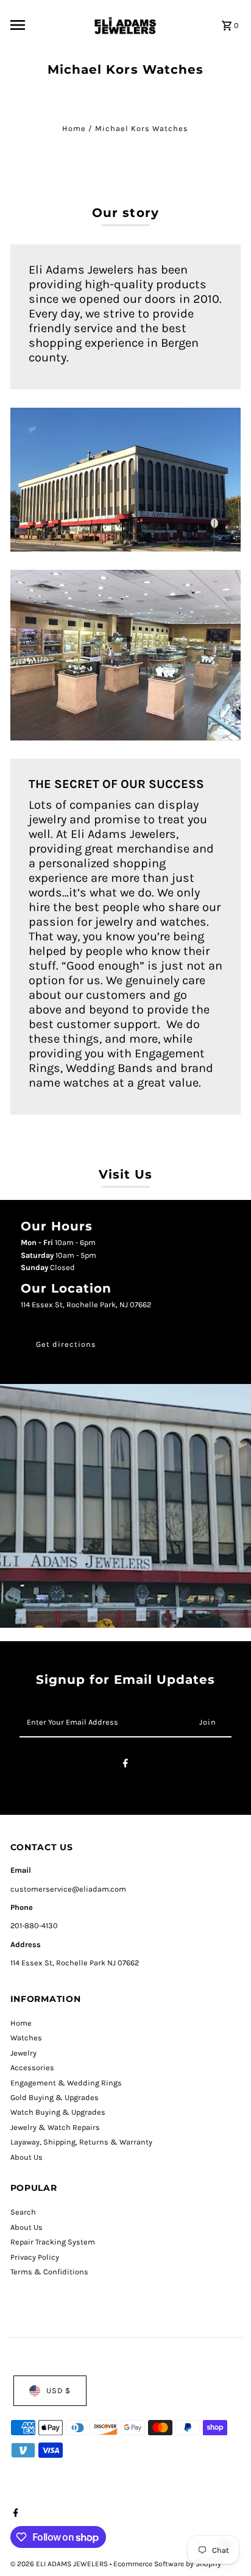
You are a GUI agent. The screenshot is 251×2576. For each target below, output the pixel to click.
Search (23, 2212)
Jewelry (23, 2053)
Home (74, 128)
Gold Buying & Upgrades (55, 2097)
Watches (26, 2038)
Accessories (32, 2067)
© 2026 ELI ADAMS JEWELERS (60, 2564)
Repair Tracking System (53, 2242)
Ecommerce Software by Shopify (167, 2564)
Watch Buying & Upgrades (58, 2112)
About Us (27, 2157)
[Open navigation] (46, 25)
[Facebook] (125, 1765)
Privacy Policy (35, 2257)
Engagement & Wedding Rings (66, 2083)
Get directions (66, 1344)
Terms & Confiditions (49, 2272)
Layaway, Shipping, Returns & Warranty (81, 2142)
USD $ (58, 2390)
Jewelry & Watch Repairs (55, 2127)
